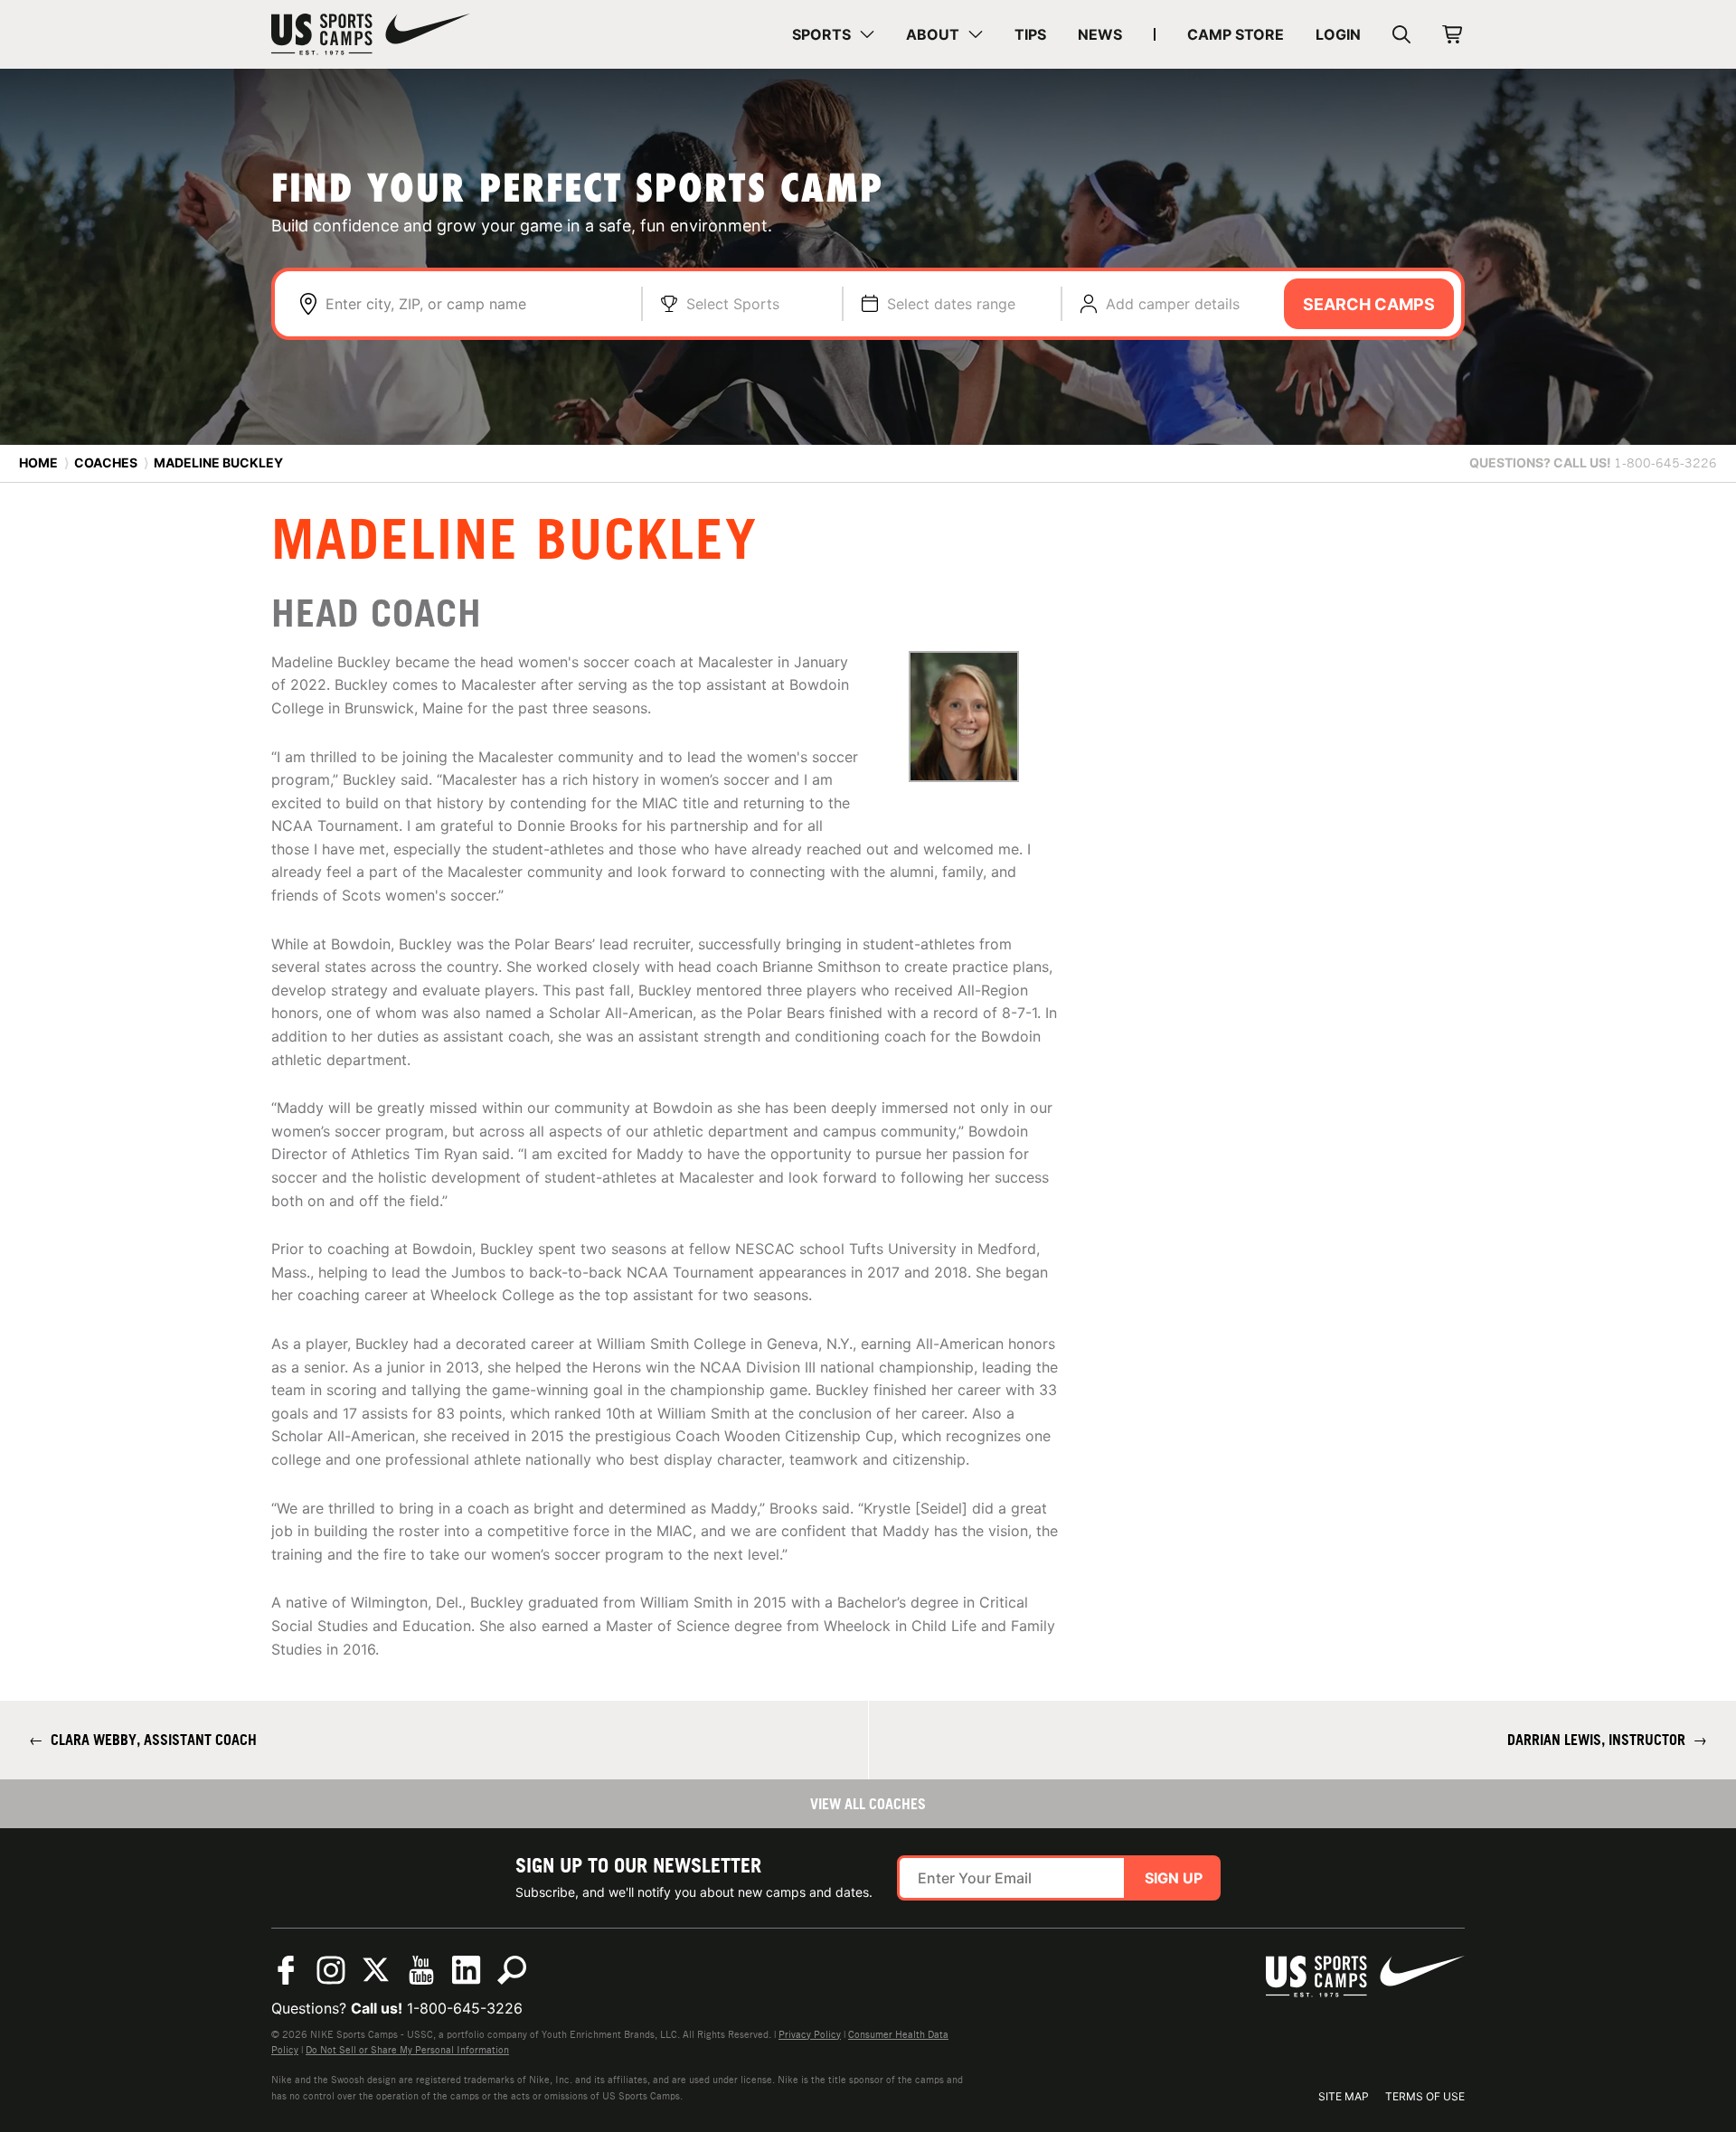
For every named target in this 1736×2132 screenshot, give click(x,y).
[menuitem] (833, 34)
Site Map (1344, 2096)
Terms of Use (1425, 2096)
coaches (106, 462)
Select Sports (733, 304)
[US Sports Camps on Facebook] (286, 1970)
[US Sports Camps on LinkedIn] (467, 1970)
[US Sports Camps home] (371, 34)
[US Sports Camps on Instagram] (331, 1970)
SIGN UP (1174, 1878)
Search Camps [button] (1369, 304)
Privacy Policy (810, 2034)
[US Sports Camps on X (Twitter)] (376, 1970)
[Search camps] (512, 1970)
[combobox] (474, 304)
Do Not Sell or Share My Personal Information (407, 2050)
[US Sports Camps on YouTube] (421, 1970)
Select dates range (951, 304)
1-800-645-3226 (465, 2008)
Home (38, 462)
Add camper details (1173, 304)
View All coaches (868, 1804)
